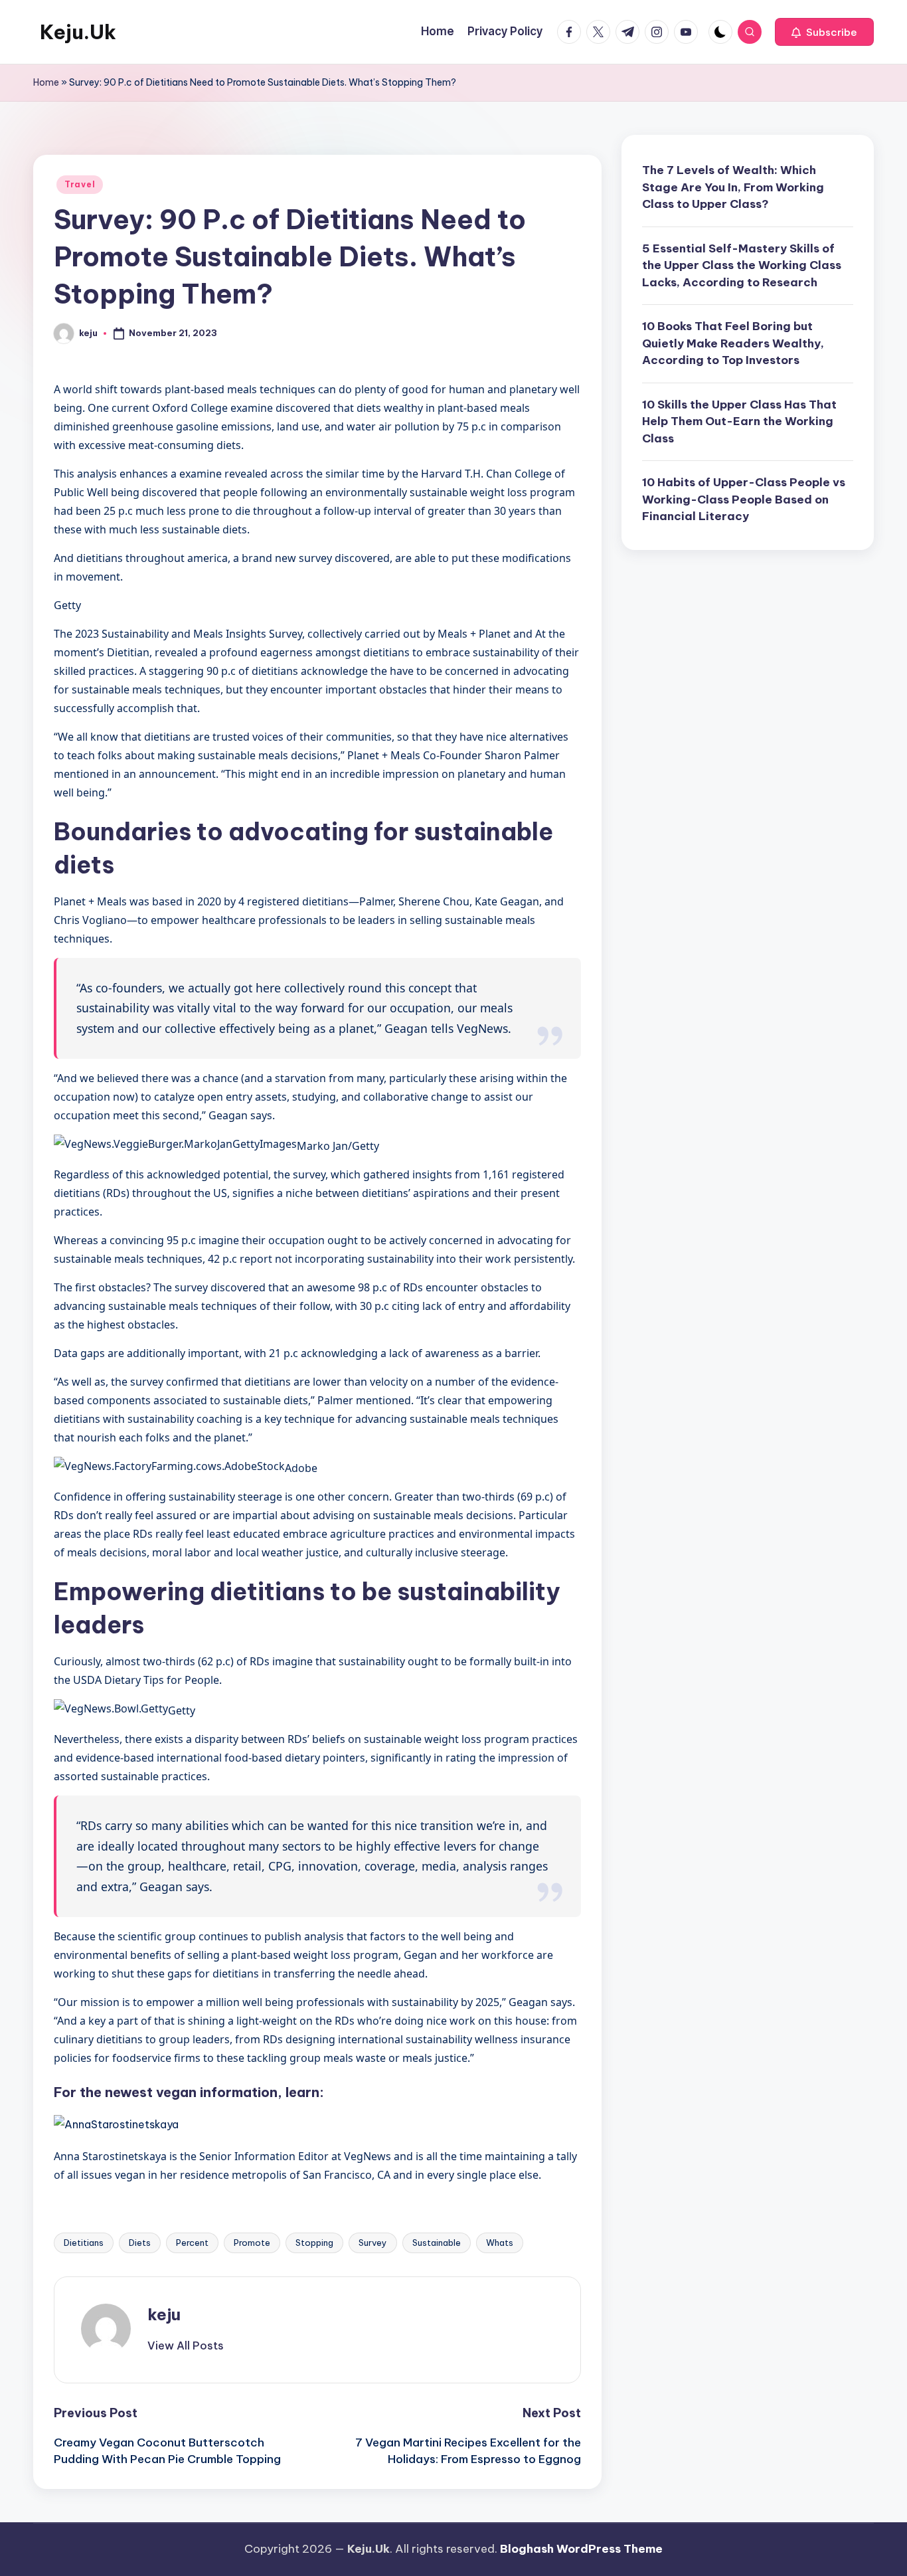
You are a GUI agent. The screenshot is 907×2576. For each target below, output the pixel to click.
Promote (252, 2243)
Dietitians (84, 2243)
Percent (192, 2243)
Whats (500, 2243)
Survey (373, 2243)
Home (46, 82)
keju (164, 2314)
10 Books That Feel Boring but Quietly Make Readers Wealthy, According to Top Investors (733, 343)
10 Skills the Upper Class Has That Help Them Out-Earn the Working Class (739, 421)
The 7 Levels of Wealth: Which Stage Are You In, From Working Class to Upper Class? (733, 187)
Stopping (314, 2243)
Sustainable (437, 2243)
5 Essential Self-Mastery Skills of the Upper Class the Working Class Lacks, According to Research (742, 265)
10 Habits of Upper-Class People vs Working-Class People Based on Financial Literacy (744, 499)
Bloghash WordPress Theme (581, 2549)
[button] (824, 32)
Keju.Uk (78, 32)
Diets (140, 2243)
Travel (80, 184)
